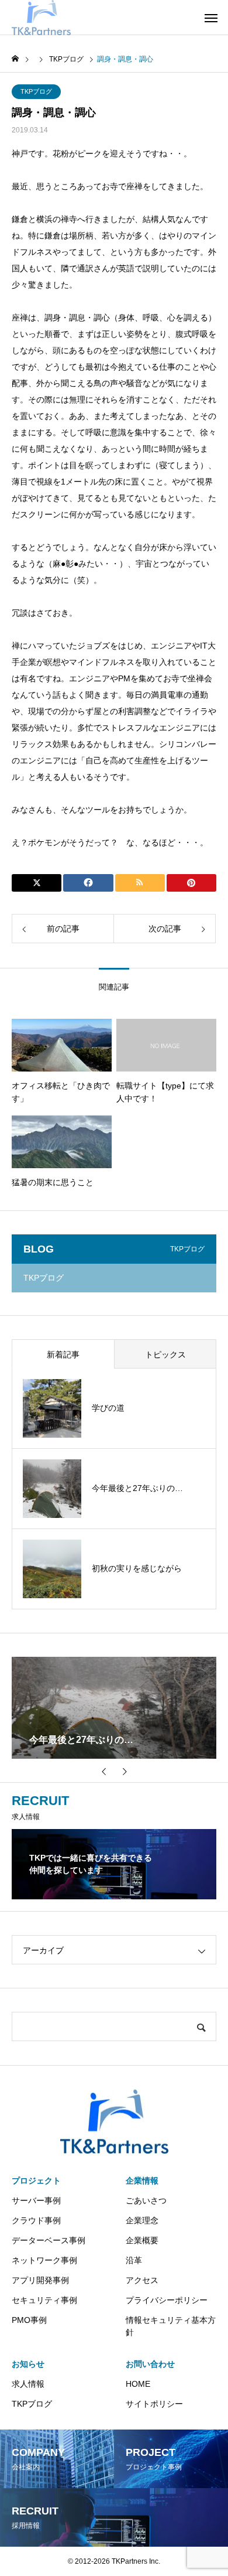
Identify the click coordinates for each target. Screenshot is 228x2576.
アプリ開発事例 (40, 2280)
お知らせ (28, 2364)
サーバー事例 (36, 2200)
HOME (138, 2384)
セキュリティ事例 (44, 2300)
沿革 (134, 2260)
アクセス (142, 2280)
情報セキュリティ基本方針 (171, 2326)
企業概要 (142, 2240)
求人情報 (28, 2384)
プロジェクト (36, 2181)
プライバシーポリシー (167, 2300)
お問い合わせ (150, 2364)
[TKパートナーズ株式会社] (41, 18)
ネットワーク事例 (44, 2260)
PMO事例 (29, 2320)
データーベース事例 (49, 2240)
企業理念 (142, 2220)
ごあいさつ (146, 2200)
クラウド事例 (36, 2220)
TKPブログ (36, 91)
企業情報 (142, 2181)
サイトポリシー (154, 2404)
